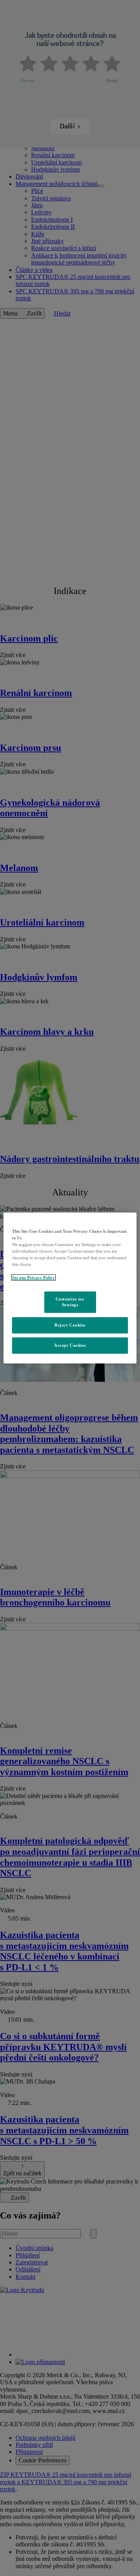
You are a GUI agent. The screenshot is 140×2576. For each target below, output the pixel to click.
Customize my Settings (70, 1302)
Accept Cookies (70, 1345)
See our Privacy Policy (33, 1277)
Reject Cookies (70, 1325)
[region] (70, 1288)
